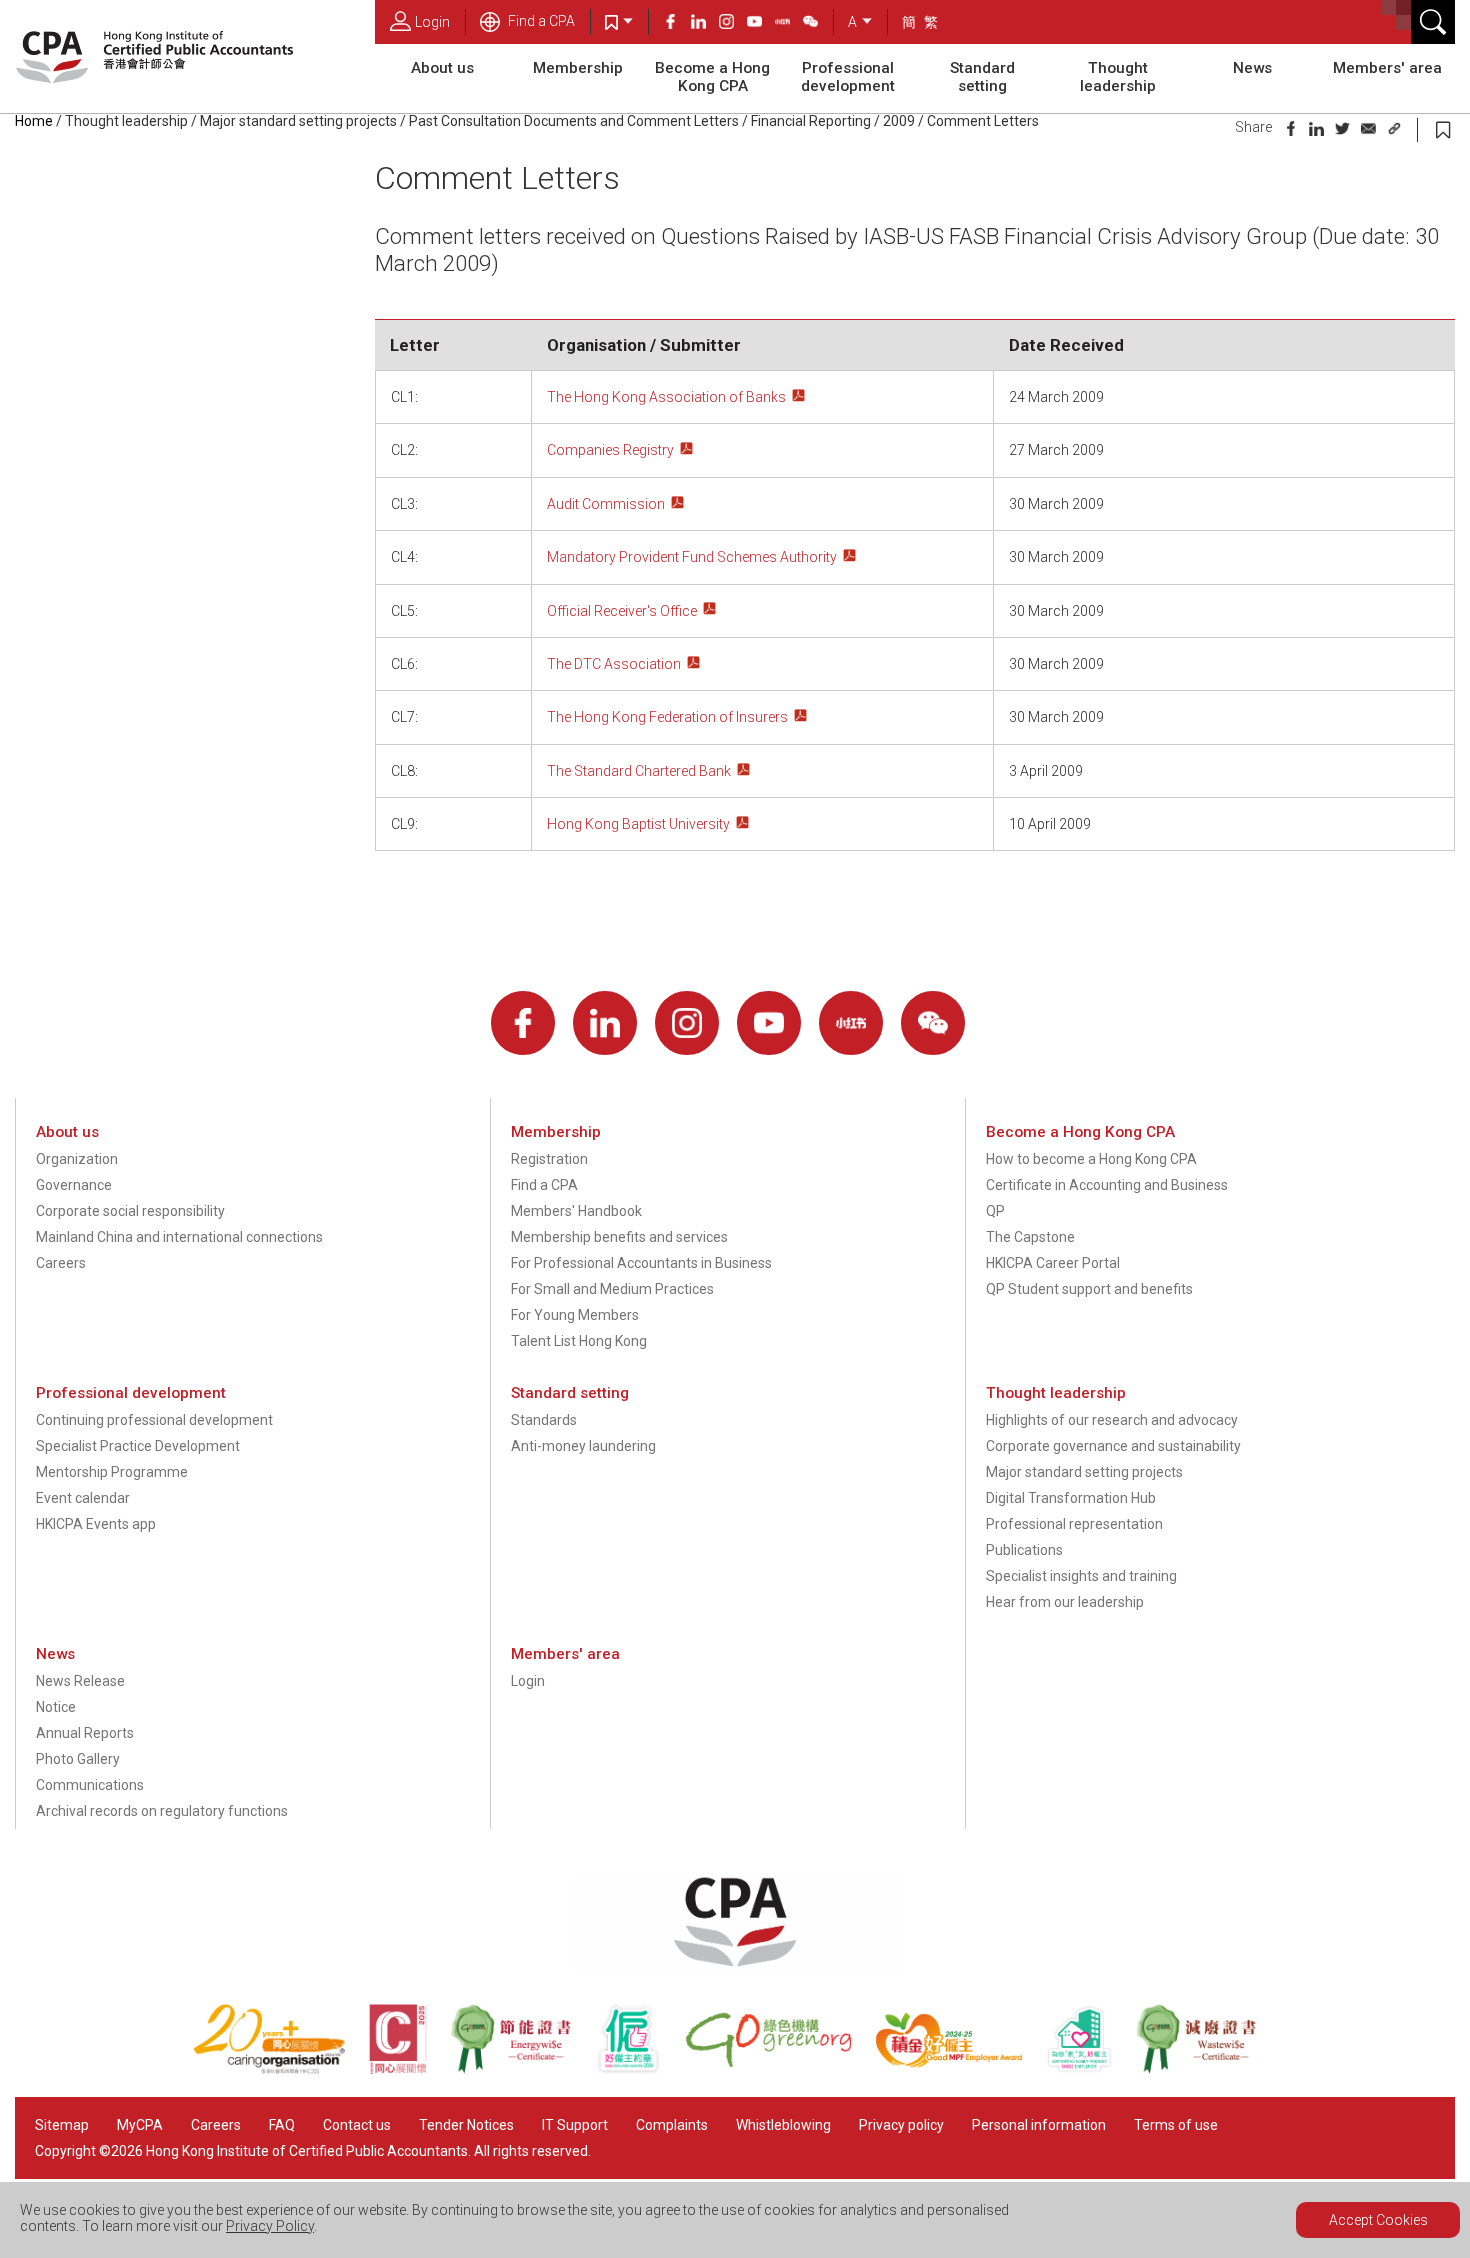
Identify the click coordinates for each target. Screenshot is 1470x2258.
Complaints (672, 2125)
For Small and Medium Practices (612, 1289)
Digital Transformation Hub (1071, 1498)
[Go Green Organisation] (780, 2069)
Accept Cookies (1378, 2220)
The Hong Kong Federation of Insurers (667, 717)
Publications (1024, 1550)
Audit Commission (606, 504)
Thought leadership (1118, 77)
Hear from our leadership (1065, 1602)
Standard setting (982, 77)
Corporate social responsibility (130, 1211)
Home (34, 121)
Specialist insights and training (1081, 1576)
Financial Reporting (811, 121)
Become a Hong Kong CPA (712, 77)
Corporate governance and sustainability (1113, 1446)
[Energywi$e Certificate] (522, 2069)
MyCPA (140, 2125)
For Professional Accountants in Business (641, 1263)
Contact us (357, 2125)
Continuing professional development (154, 1420)
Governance (74, 1185)
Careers (61, 1263)
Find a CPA (540, 21)
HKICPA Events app (96, 1524)
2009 (899, 121)
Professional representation (1074, 1524)
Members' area (1387, 68)
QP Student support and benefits (1089, 1289)
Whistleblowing (783, 2125)
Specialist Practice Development (138, 1446)
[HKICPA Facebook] (677, 24)
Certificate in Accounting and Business (1107, 1185)
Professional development (848, 77)
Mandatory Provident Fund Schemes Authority (692, 557)
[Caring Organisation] (281, 2069)
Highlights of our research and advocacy (1112, 1420)
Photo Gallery (78, 1759)
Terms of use (1176, 2125)
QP (995, 1211)
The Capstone (1030, 1237)
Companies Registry (610, 450)
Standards (544, 1420)
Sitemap (62, 2125)
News (1252, 68)
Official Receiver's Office (622, 611)
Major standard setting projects (298, 121)
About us (442, 68)
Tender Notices (466, 2125)
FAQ (282, 2125)
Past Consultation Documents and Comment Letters (574, 121)
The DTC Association (614, 664)
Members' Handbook (576, 1211)
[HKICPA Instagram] (733, 24)
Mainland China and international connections (179, 1237)
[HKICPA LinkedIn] (705, 24)
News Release (80, 1681)
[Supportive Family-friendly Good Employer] (1091, 2069)
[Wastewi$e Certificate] (1206, 2069)
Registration (549, 1159)
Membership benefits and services (619, 1237)
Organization (77, 1159)
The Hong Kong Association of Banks (666, 397)
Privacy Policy (270, 2226)
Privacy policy (901, 2125)
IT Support (575, 2125)
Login (432, 22)
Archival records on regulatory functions (162, 1811)
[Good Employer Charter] (640, 2069)
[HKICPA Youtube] (761, 24)
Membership (578, 68)
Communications (90, 1785)
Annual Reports (85, 1733)
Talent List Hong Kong (579, 1341)
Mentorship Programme (112, 1472)
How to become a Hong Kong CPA (1091, 1159)
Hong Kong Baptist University (638, 824)
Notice (56, 1707)
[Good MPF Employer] (960, 2069)
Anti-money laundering (583, 1446)
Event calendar (83, 1498)
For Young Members (575, 1315)
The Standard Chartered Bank (639, 771)
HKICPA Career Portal (1053, 1263)
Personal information (1039, 2125)
